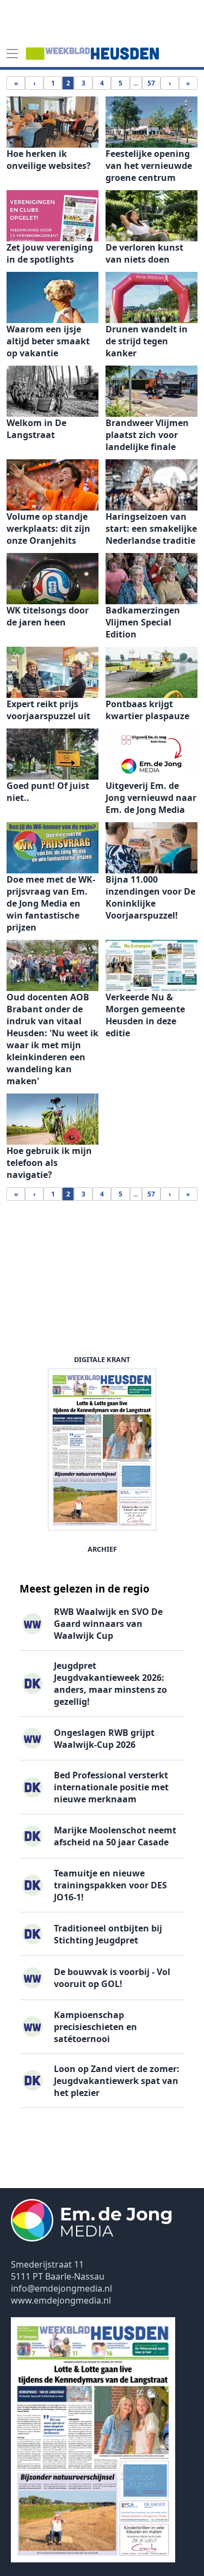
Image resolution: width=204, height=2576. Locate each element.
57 (151, 83)
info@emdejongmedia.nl (61, 2288)
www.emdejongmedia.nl (61, 2300)
